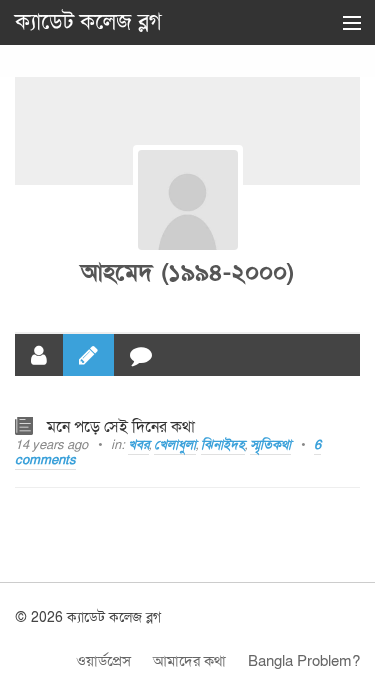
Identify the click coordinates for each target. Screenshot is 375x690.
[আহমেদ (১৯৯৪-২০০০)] (188, 200)
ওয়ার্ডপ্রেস (103, 661)
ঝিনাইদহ (223, 445)
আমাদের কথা (189, 661)
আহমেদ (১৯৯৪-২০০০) (187, 272)
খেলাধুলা (175, 445)
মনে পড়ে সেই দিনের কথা (121, 427)
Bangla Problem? (304, 661)
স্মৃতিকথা (270, 445)
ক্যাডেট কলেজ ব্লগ (88, 22)
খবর (138, 445)
